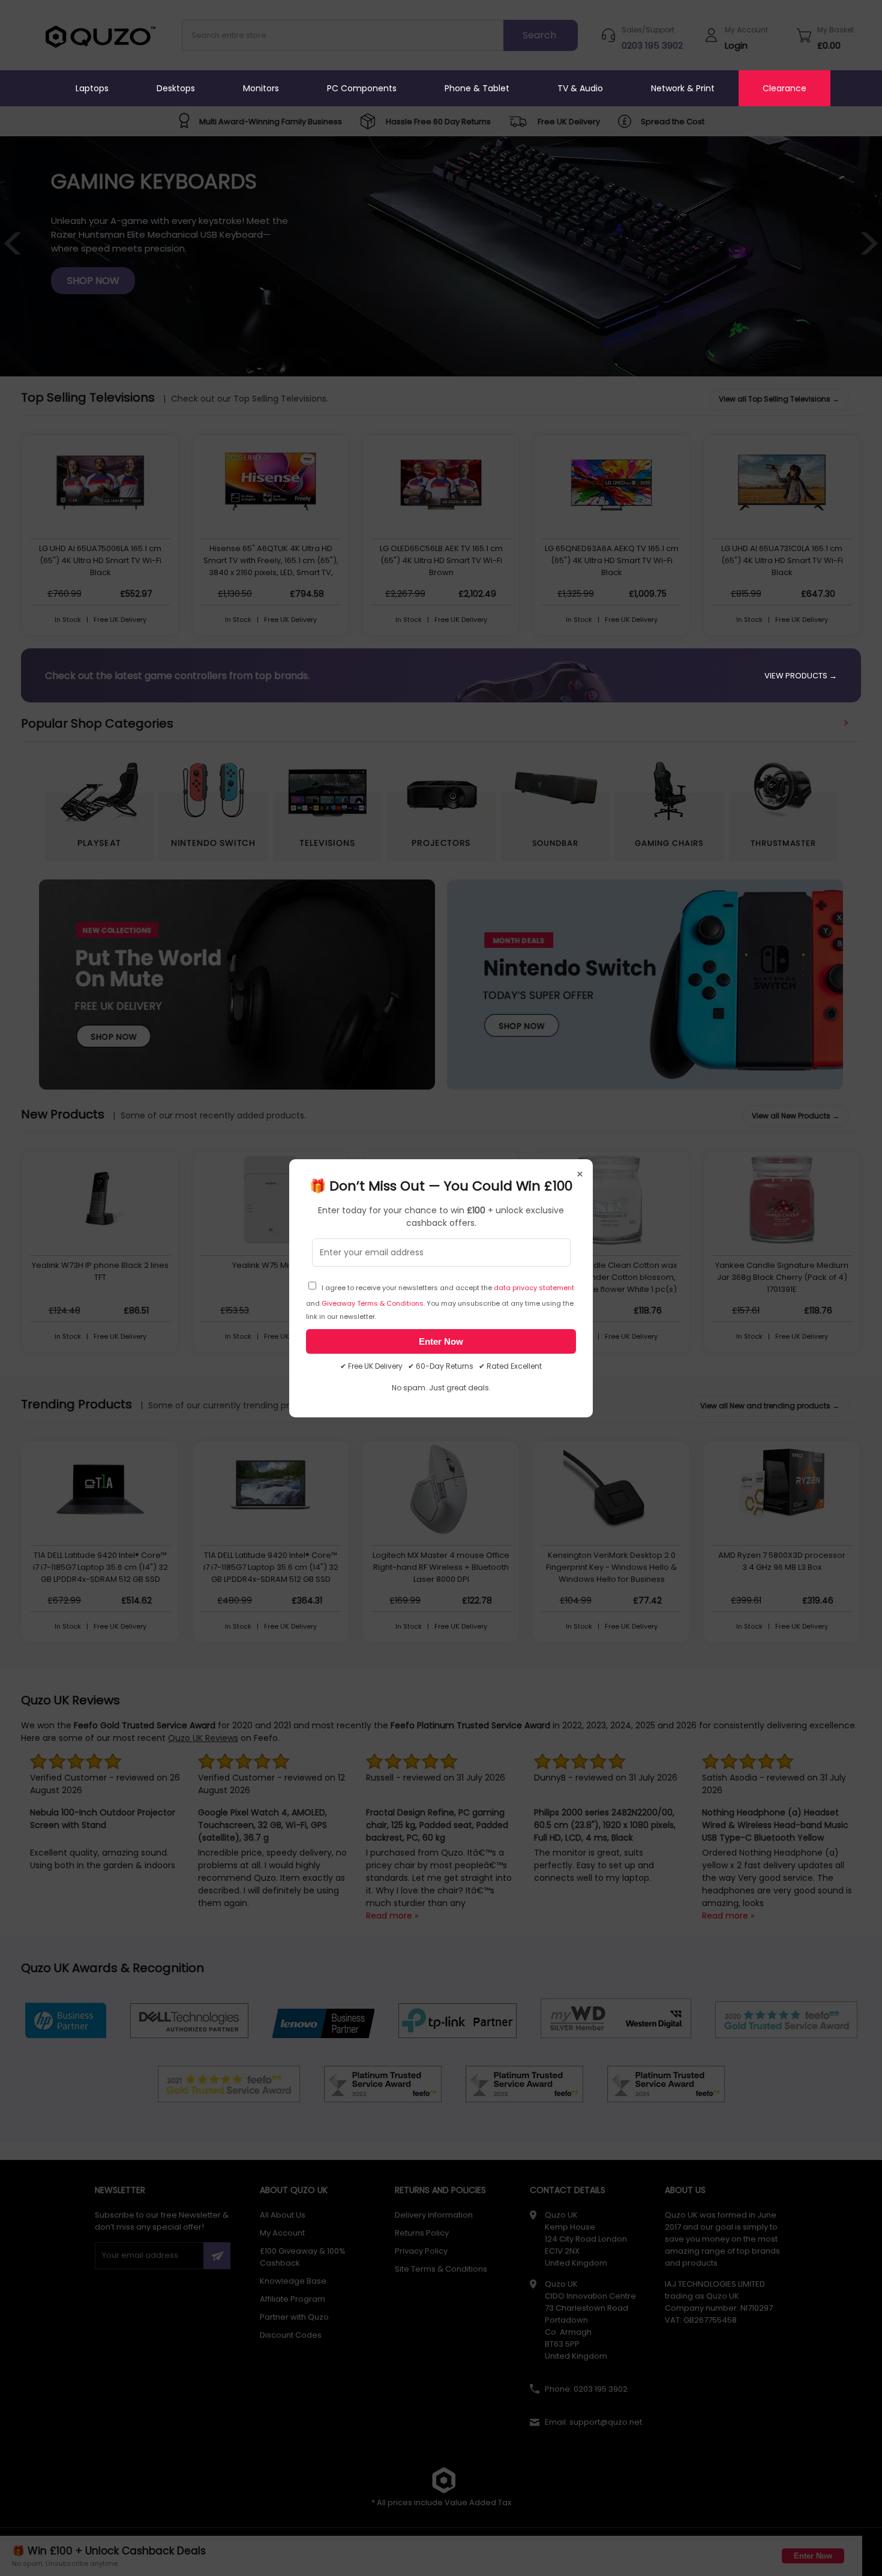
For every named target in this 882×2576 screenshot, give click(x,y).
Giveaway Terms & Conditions (373, 1303)
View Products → (801, 676)
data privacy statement (534, 1288)
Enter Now (441, 1341)
